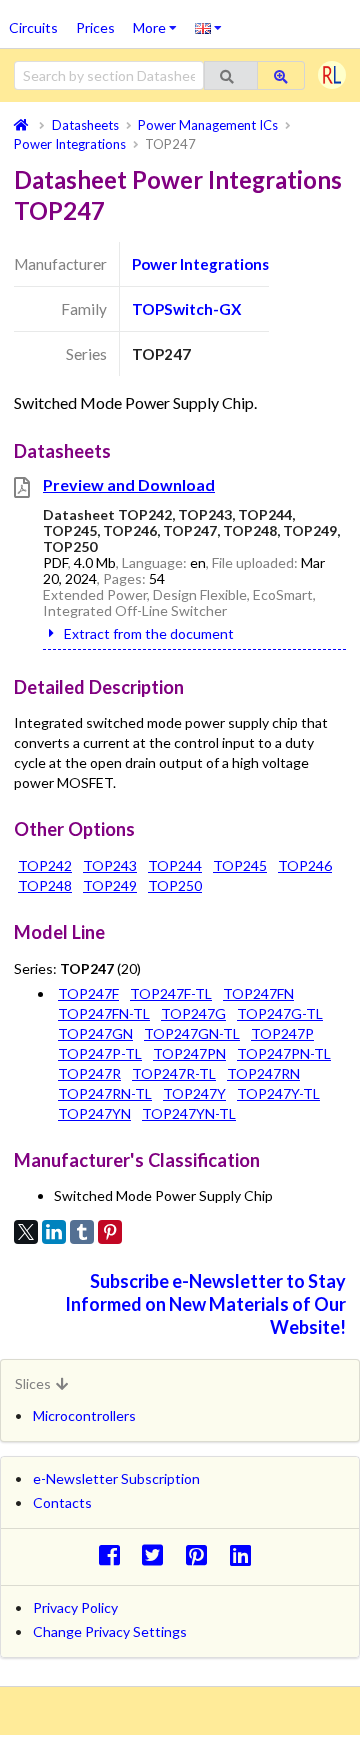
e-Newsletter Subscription (116, 1478)
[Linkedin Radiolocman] (245, 1554)
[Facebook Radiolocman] (114, 1554)
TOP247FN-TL (104, 1013)
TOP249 (110, 885)
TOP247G (193, 1013)
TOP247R (89, 1073)
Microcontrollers (84, 1415)
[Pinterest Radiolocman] (202, 1554)
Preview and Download (129, 484)
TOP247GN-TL (192, 1033)
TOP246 (305, 865)
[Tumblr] (82, 1232)
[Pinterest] (110, 1232)
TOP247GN (95, 1033)
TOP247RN (263, 1073)
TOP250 (175, 885)
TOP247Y (194, 1093)
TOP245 (240, 865)
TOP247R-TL (174, 1073)
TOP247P (282, 1033)
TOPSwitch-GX (186, 309)
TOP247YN (94, 1113)
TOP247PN (189, 1053)
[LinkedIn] (54, 1232)
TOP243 (110, 865)
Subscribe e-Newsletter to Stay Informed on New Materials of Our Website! (205, 1304)
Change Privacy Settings (110, 1631)
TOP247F (88, 993)
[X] (26, 1232)
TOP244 (175, 865)
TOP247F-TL (171, 993)
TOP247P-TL (100, 1053)
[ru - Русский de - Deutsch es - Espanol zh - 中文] (208, 27)
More (159, 21)
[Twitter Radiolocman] (158, 1554)
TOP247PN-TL (284, 1053)
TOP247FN (258, 993)
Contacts (62, 1502)
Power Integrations (200, 264)
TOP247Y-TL (278, 1093)
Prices (95, 27)
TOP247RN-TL (105, 1093)
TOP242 (45, 865)
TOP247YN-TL (189, 1113)
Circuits (33, 27)
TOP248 (45, 885)
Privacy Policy (75, 1607)
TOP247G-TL (280, 1013)
